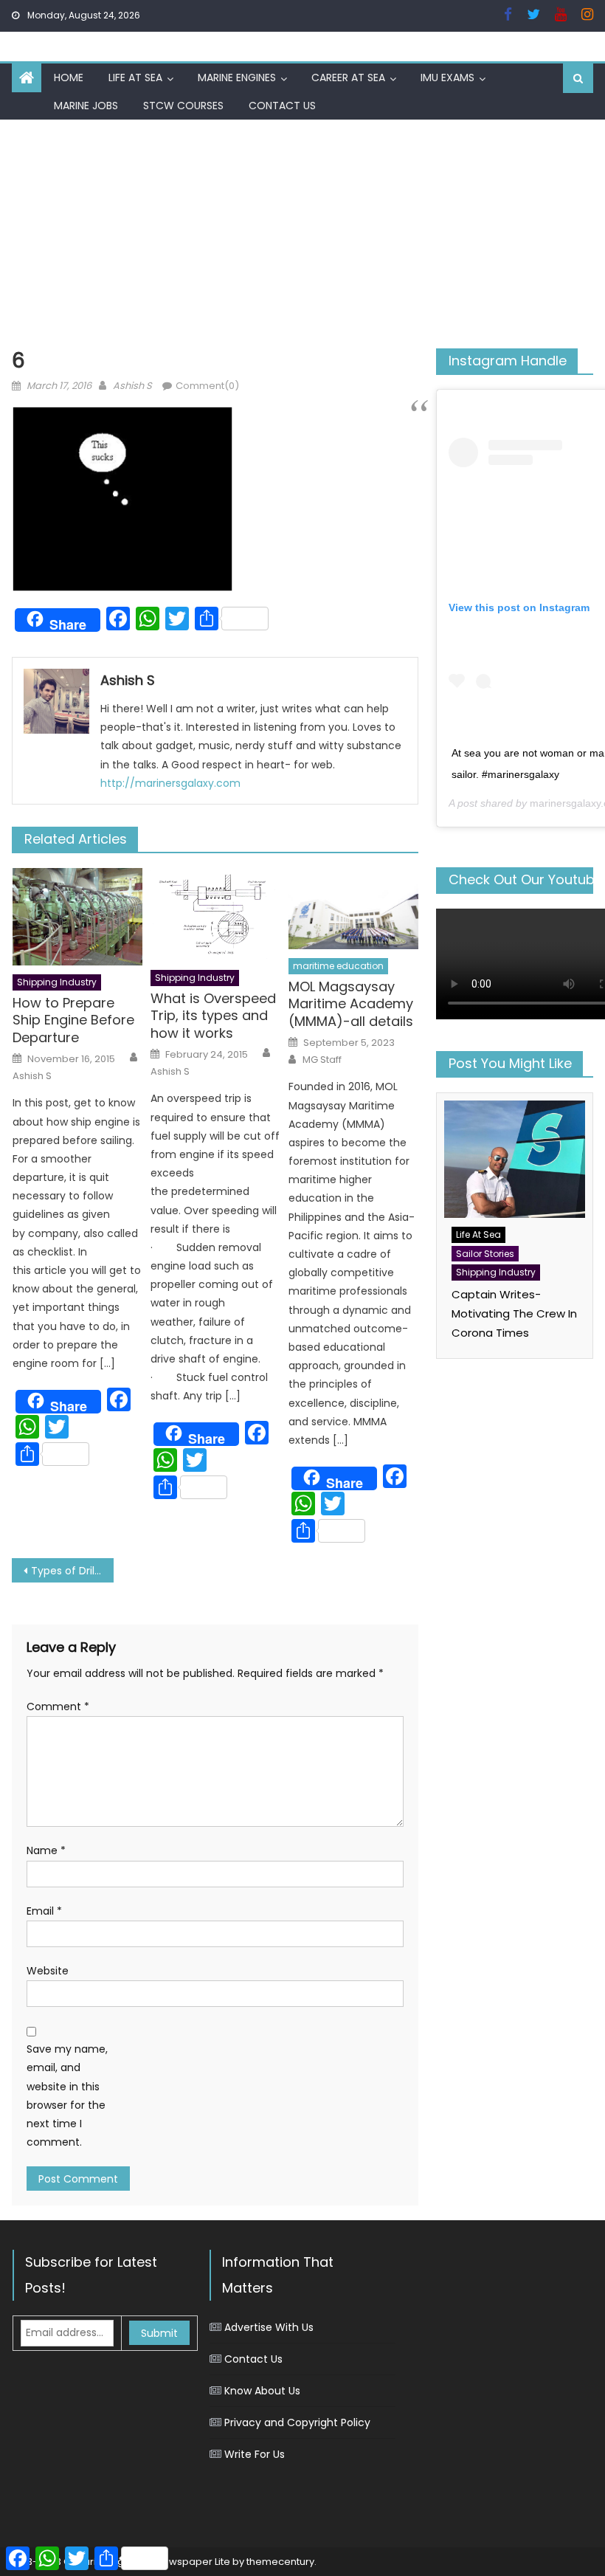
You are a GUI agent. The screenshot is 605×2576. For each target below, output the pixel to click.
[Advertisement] (302, 230)
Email (44, 1911)
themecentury (280, 2562)
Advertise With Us (269, 2327)
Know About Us (262, 2391)
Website (48, 1971)
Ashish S (132, 386)
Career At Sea (348, 78)
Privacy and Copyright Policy (297, 2422)
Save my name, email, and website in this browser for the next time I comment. (67, 2095)
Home (69, 78)
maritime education (338, 966)
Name (46, 1850)
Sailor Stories (485, 1254)
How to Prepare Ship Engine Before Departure (73, 1020)
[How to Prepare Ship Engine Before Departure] (77, 917)
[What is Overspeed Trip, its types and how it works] (215, 915)
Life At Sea (135, 78)
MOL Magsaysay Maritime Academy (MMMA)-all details (351, 1004)
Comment (58, 1707)
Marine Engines (237, 78)
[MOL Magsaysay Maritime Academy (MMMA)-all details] (353, 909)
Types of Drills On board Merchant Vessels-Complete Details (72, 1571)
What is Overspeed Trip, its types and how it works (213, 1016)
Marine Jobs (86, 106)
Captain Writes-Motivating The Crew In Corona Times (514, 1313)
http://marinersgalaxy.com (170, 783)
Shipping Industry (57, 982)
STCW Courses (183, 106)
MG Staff (322, 1060)
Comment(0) (207, 386)
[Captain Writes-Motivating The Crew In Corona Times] (515, 1159)
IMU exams (447, 78)
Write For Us (255, 2454)
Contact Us (282, 106)
